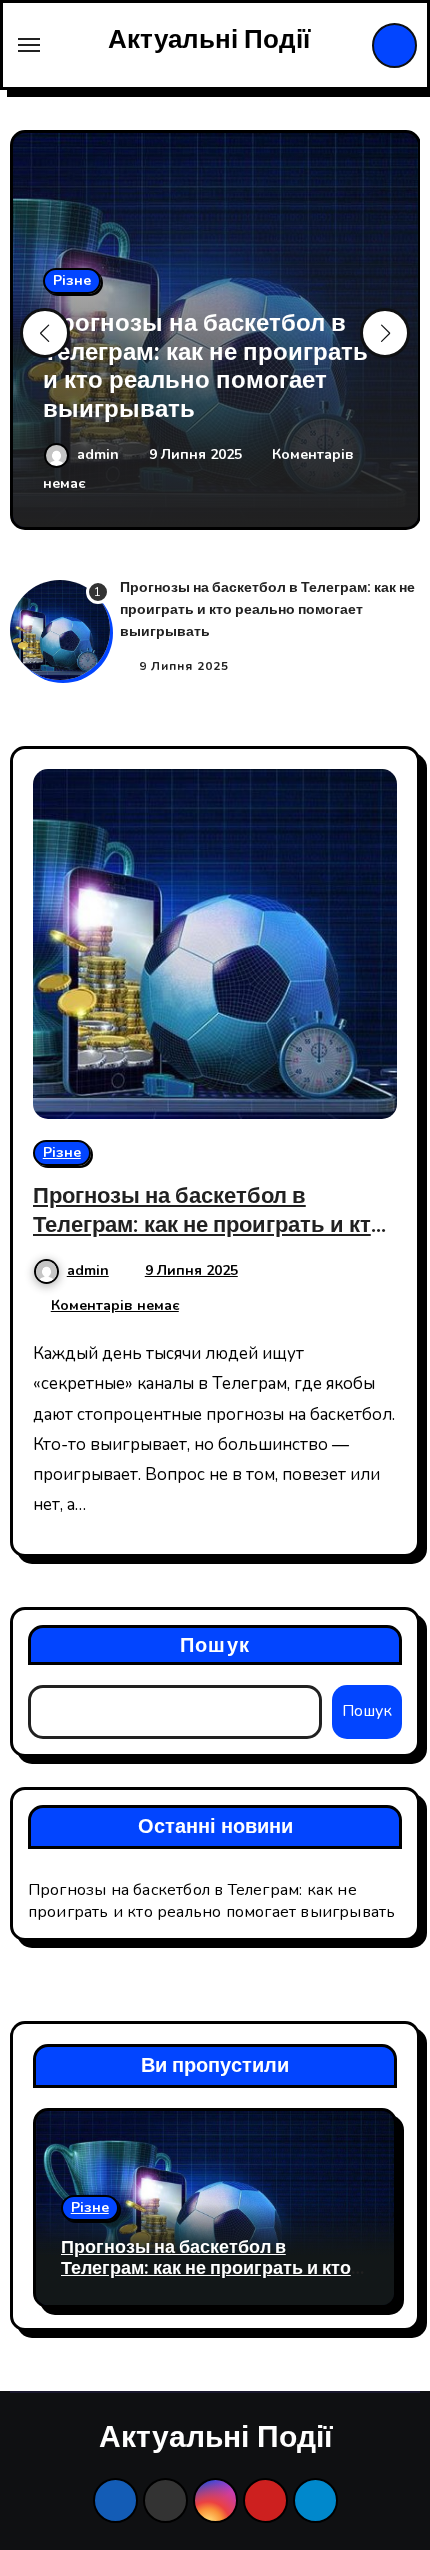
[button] (385, 333)
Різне (72, 280)
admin (100, 454)
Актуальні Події (209, 40)
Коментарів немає (115, 1305)
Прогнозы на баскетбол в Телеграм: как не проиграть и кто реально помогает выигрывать (205, 366)
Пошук (215, 1645)
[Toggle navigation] (29, 45)
